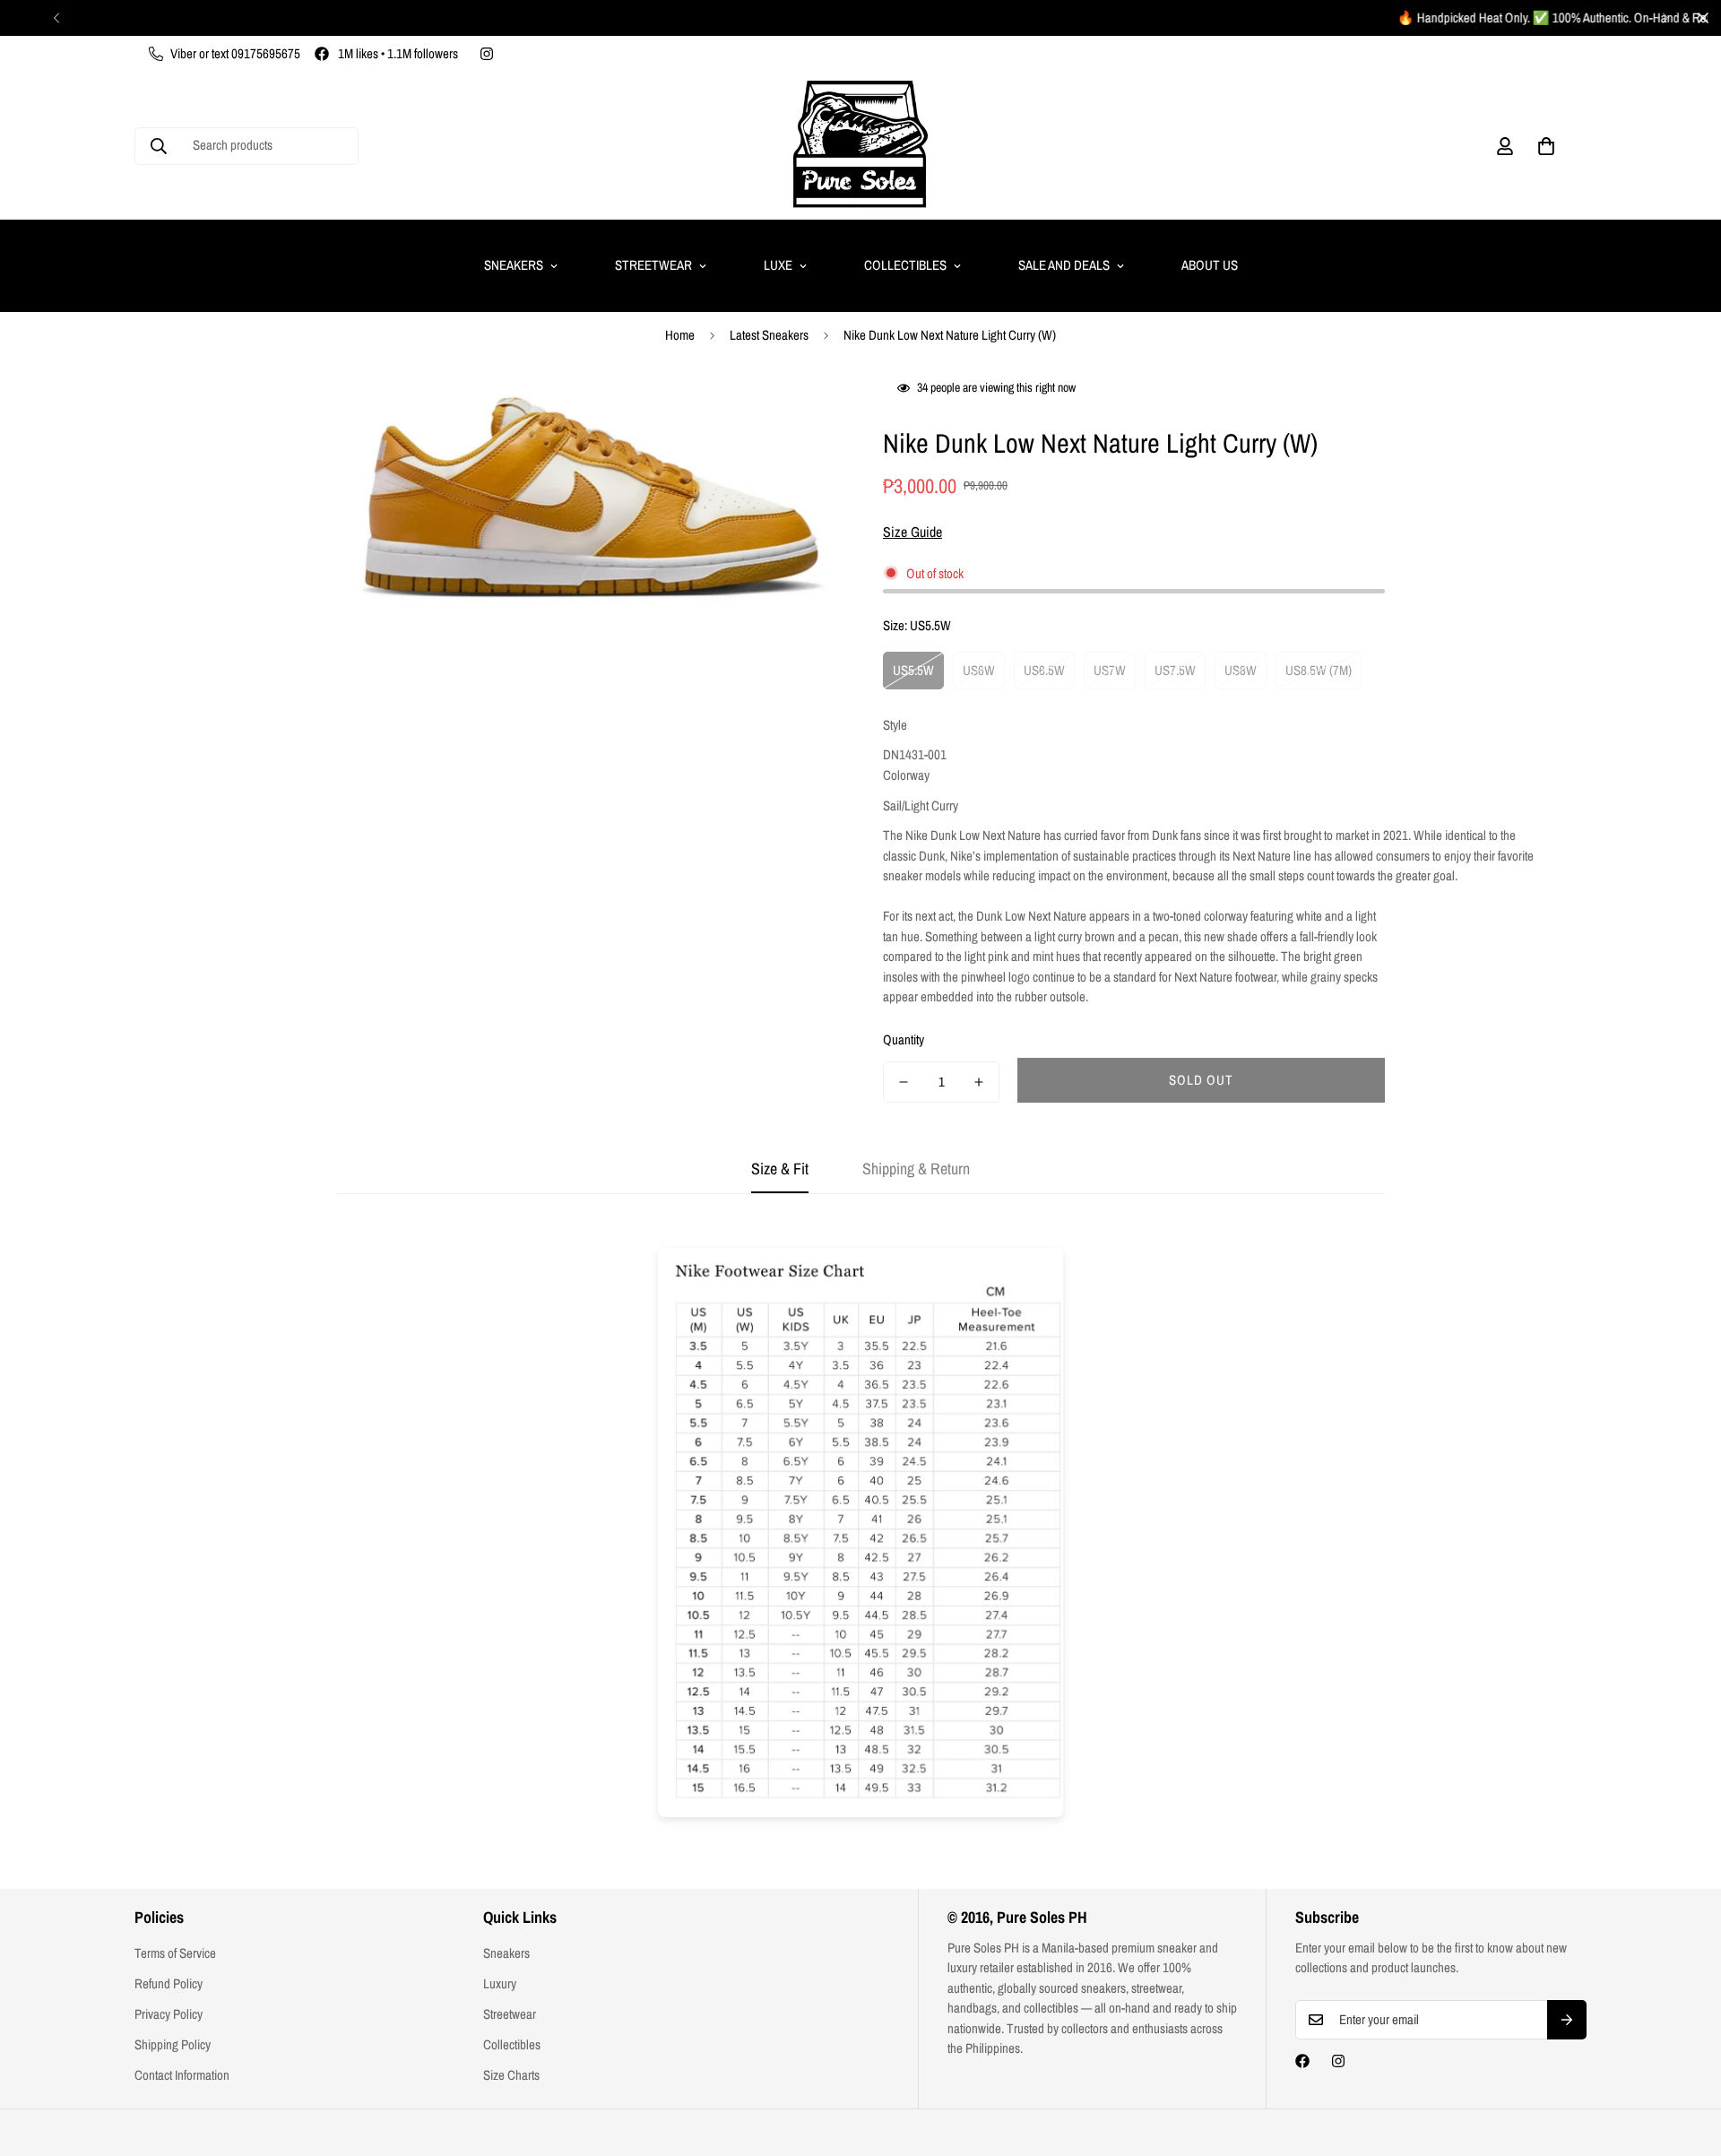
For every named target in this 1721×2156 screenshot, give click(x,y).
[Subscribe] (1567, 2020)
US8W (1241, 670)
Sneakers (514, 265)
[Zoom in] (800, 411)
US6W (979, 670)
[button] (1546, 146)
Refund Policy (169, 1983)
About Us (1210, 265)
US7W (1110, 670)
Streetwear (653, 265)
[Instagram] (487, 54)
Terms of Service (175, 1953)
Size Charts (511, 2075)
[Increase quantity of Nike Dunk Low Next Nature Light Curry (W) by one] (979, 1082)
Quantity (904, 1039)
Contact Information (182, 2075)
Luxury (500, 1983)
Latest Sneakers (769, 335)
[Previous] (56, 18)
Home (680, 335)
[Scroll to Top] (1686, 2058)
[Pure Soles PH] (860, 146)
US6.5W (1044, 670)
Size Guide (912, 532)
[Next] (1665, 18)
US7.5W (1175, 670)
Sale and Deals (1064, 265)
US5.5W (913, 670)
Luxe (778, 265)
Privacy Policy (169, 2014)
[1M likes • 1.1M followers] (1302, 2061)
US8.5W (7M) (1319, 670)
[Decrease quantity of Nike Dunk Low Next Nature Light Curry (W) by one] (904, 1082)
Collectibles (905, 265)
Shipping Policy (173, 2044)
